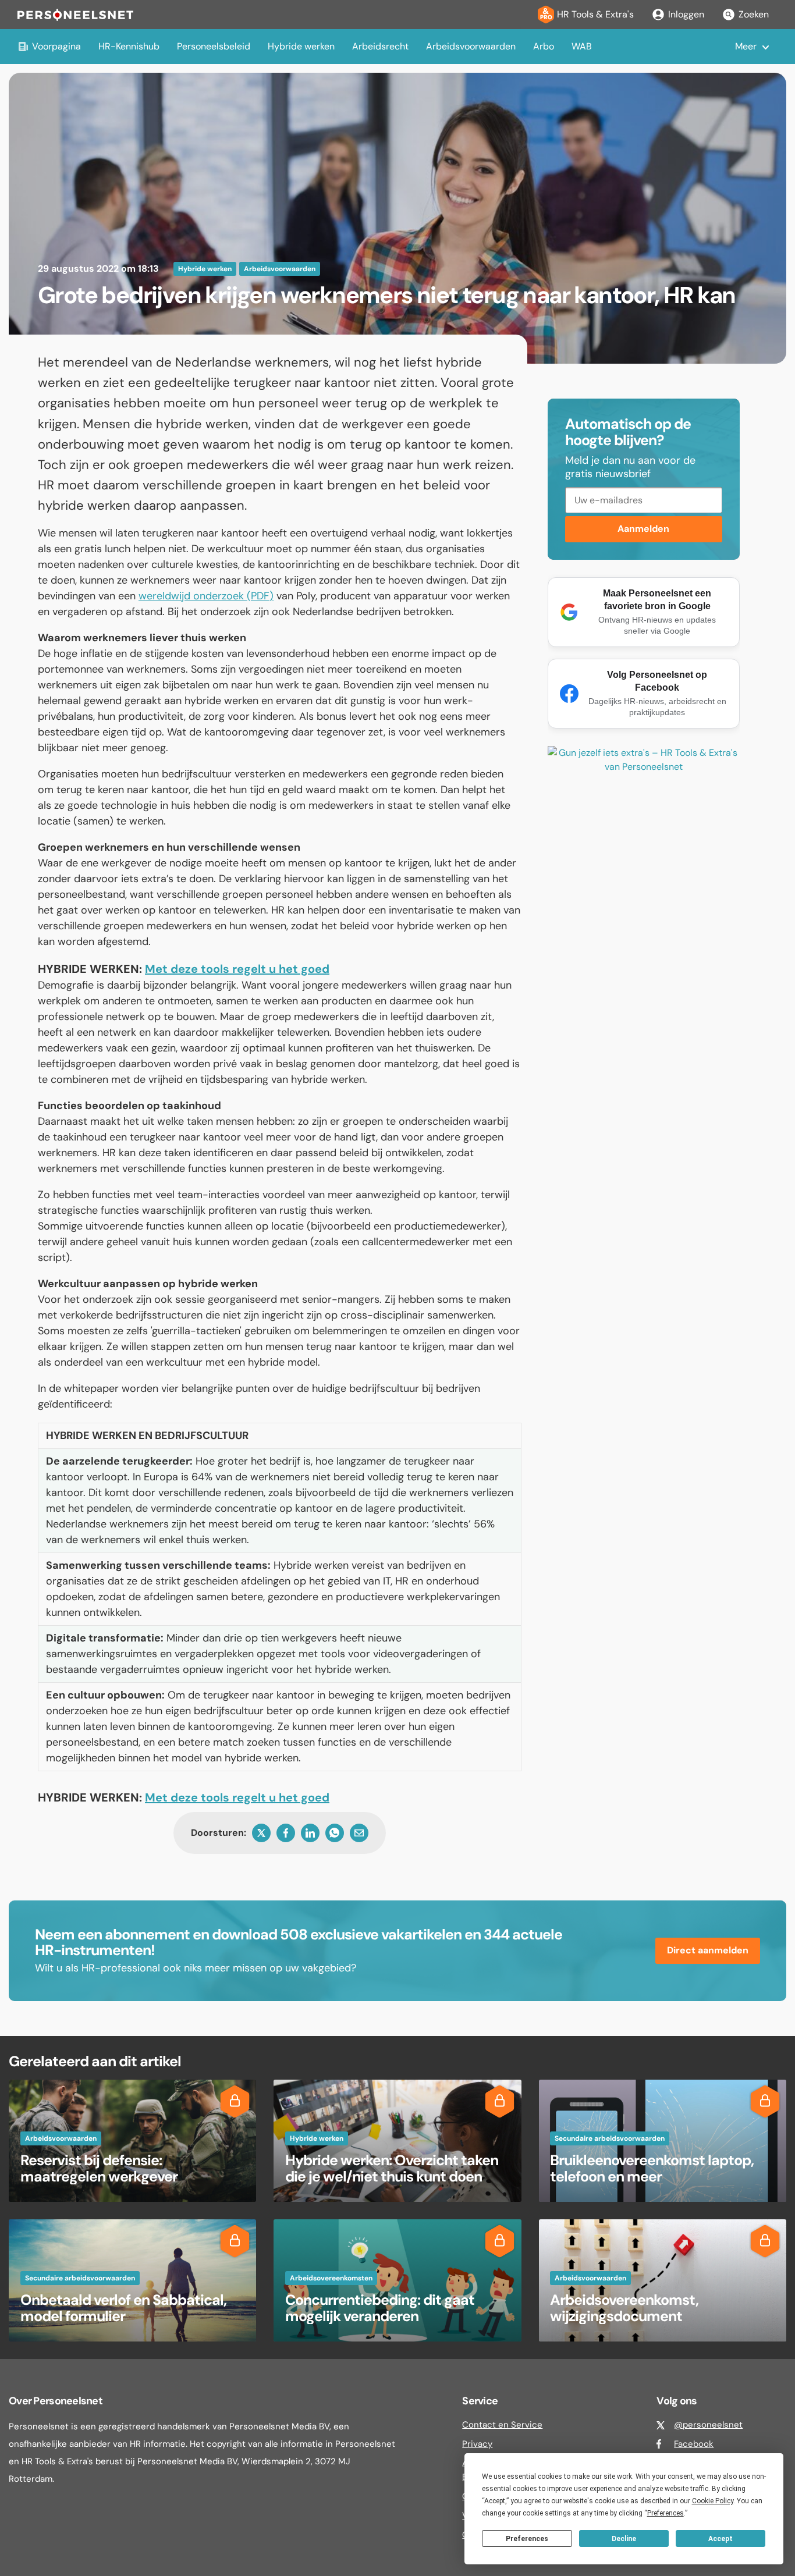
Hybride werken (301, 46)
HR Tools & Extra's (595, 14)
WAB (582, 46)
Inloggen (686, 14)
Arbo (544, 46)
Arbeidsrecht (380, 46)
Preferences (527, 2539)
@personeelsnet (708, 2425)
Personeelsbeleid (214, 46)
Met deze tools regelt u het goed (237, 969)
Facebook (694, 2444)
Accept (721, 2539)
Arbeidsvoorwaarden (471, 46)
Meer (746, 46)
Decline (624, 2539)
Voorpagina (56, 46)
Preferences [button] (666, 2513)
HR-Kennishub (129, 46)
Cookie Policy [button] (713, 2501)
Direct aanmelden (708, 1950)
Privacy (477, 2444)
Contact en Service (502, 2425)
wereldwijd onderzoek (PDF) (206, 596)
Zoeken (754, 14)
